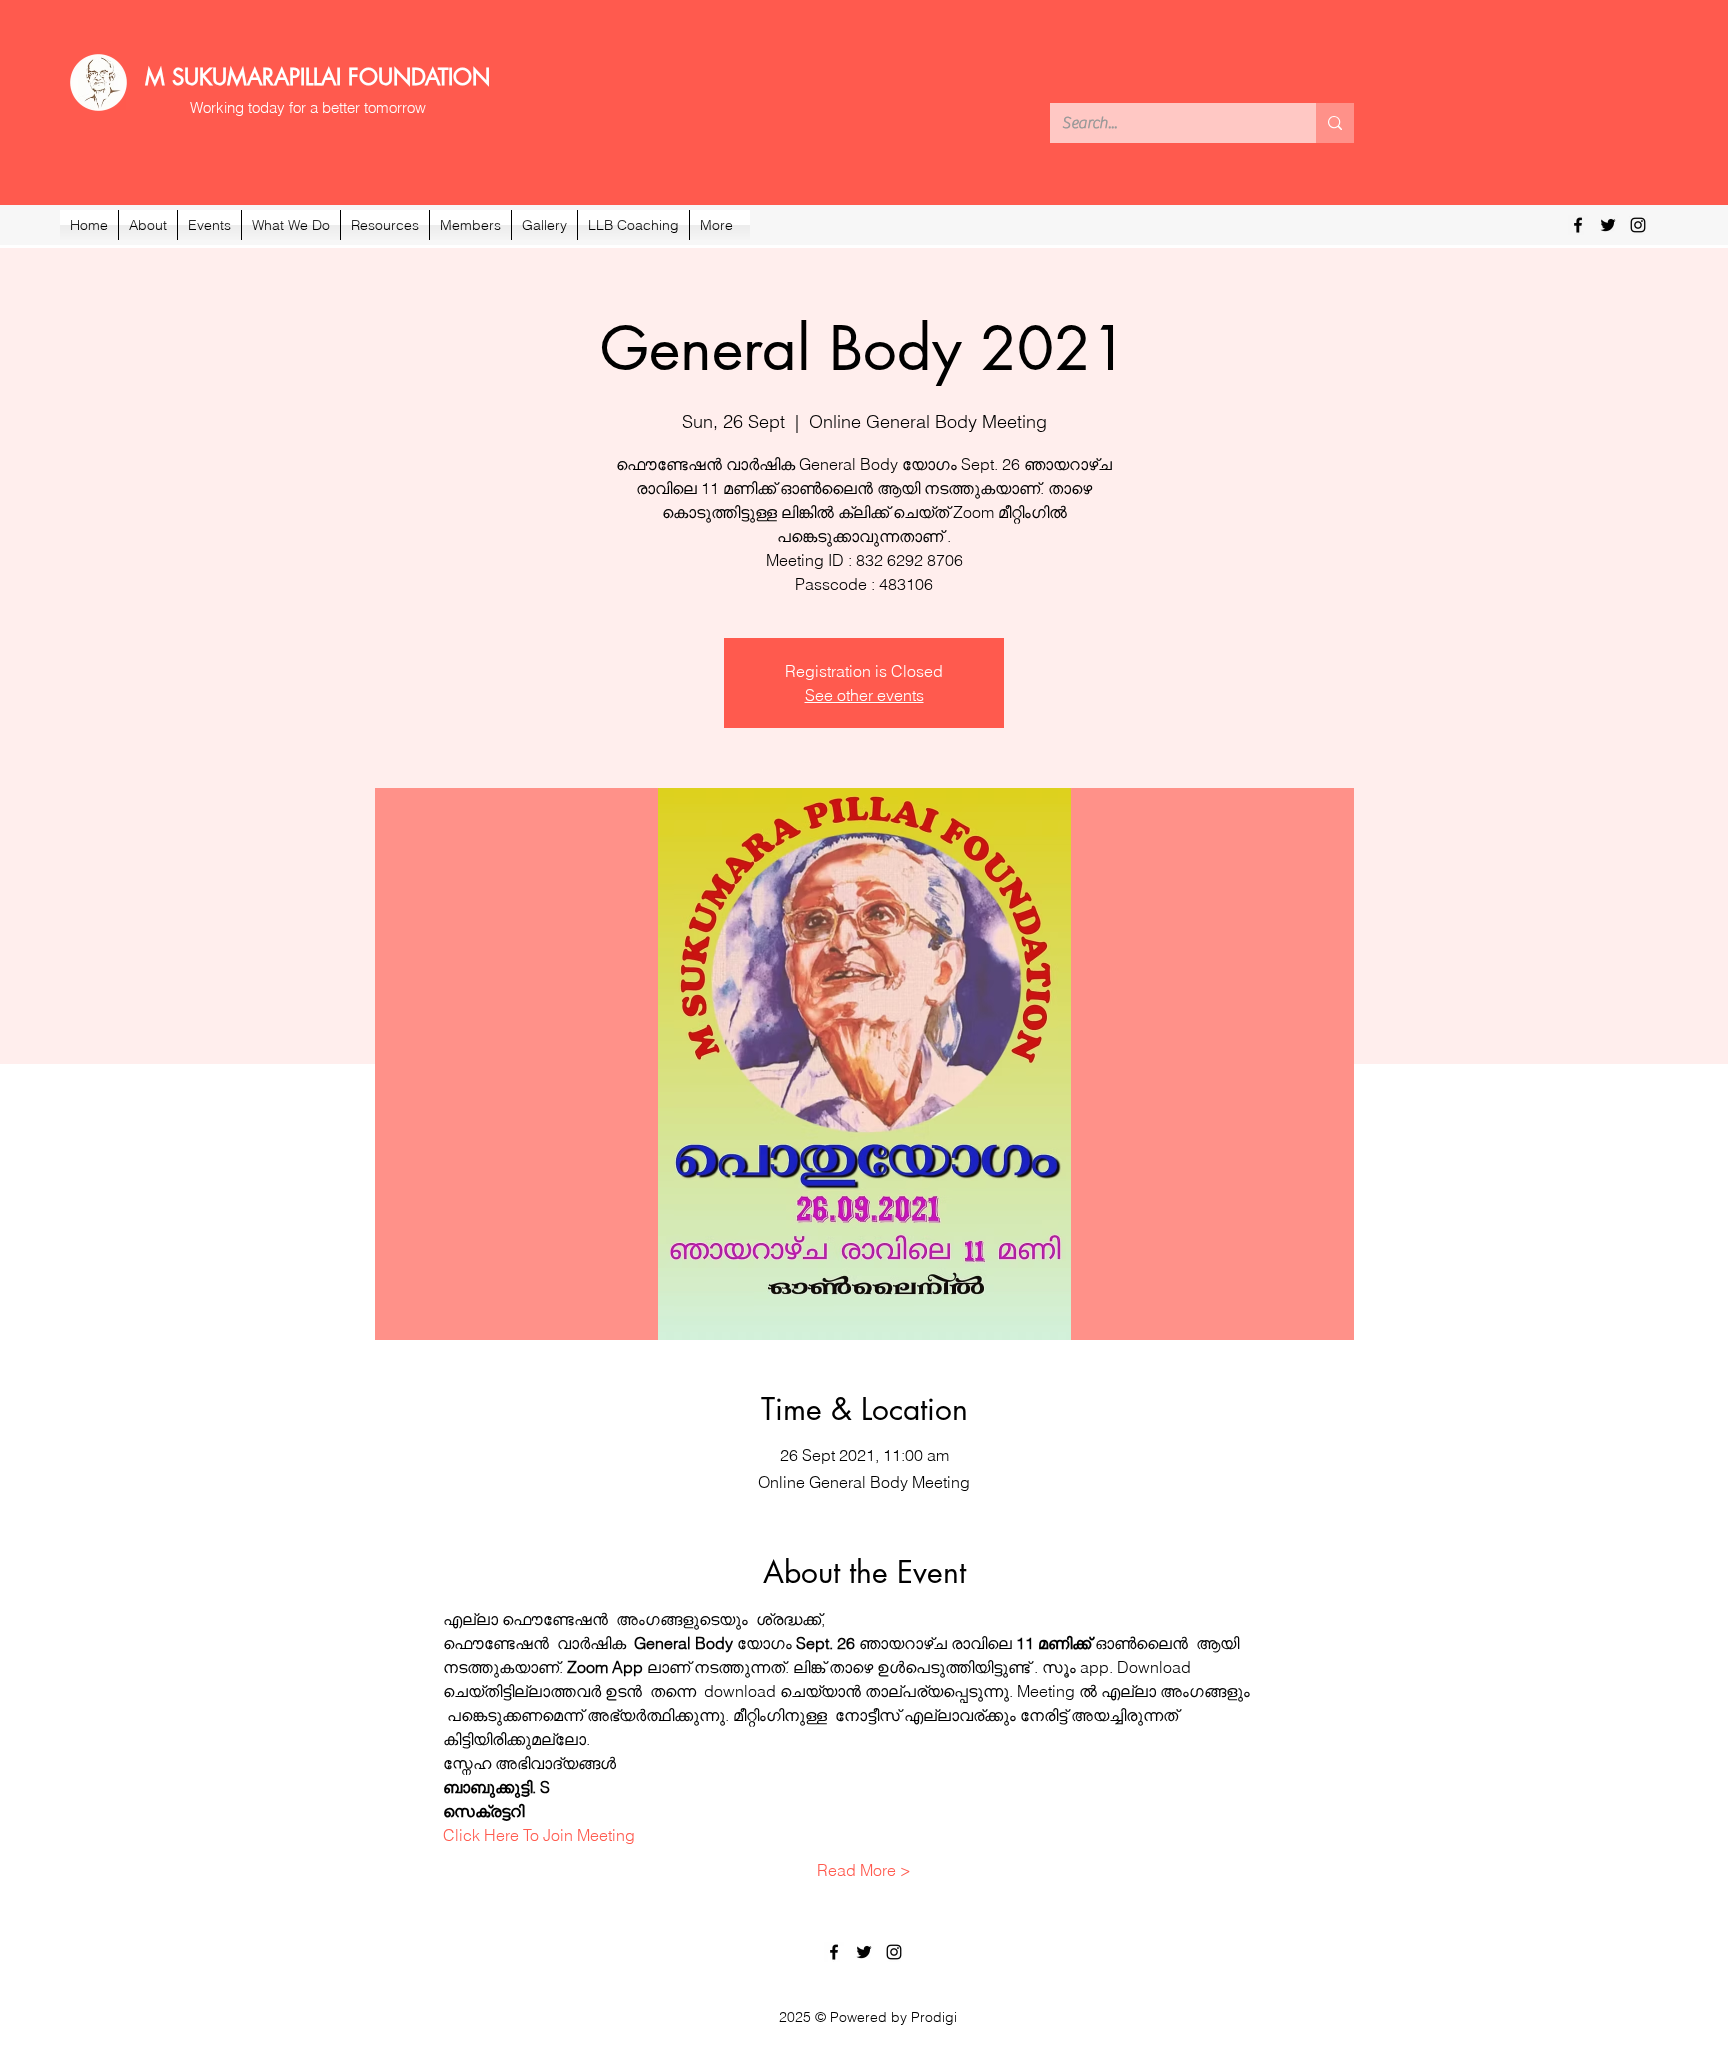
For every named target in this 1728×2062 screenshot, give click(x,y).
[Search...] (1335, 123)
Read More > (864, 1870)
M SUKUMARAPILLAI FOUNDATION (317, 77)
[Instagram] (1638, 225)
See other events (864, 695)
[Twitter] (1608, 225)
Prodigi (934, 2017)
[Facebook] (1578, 225)
